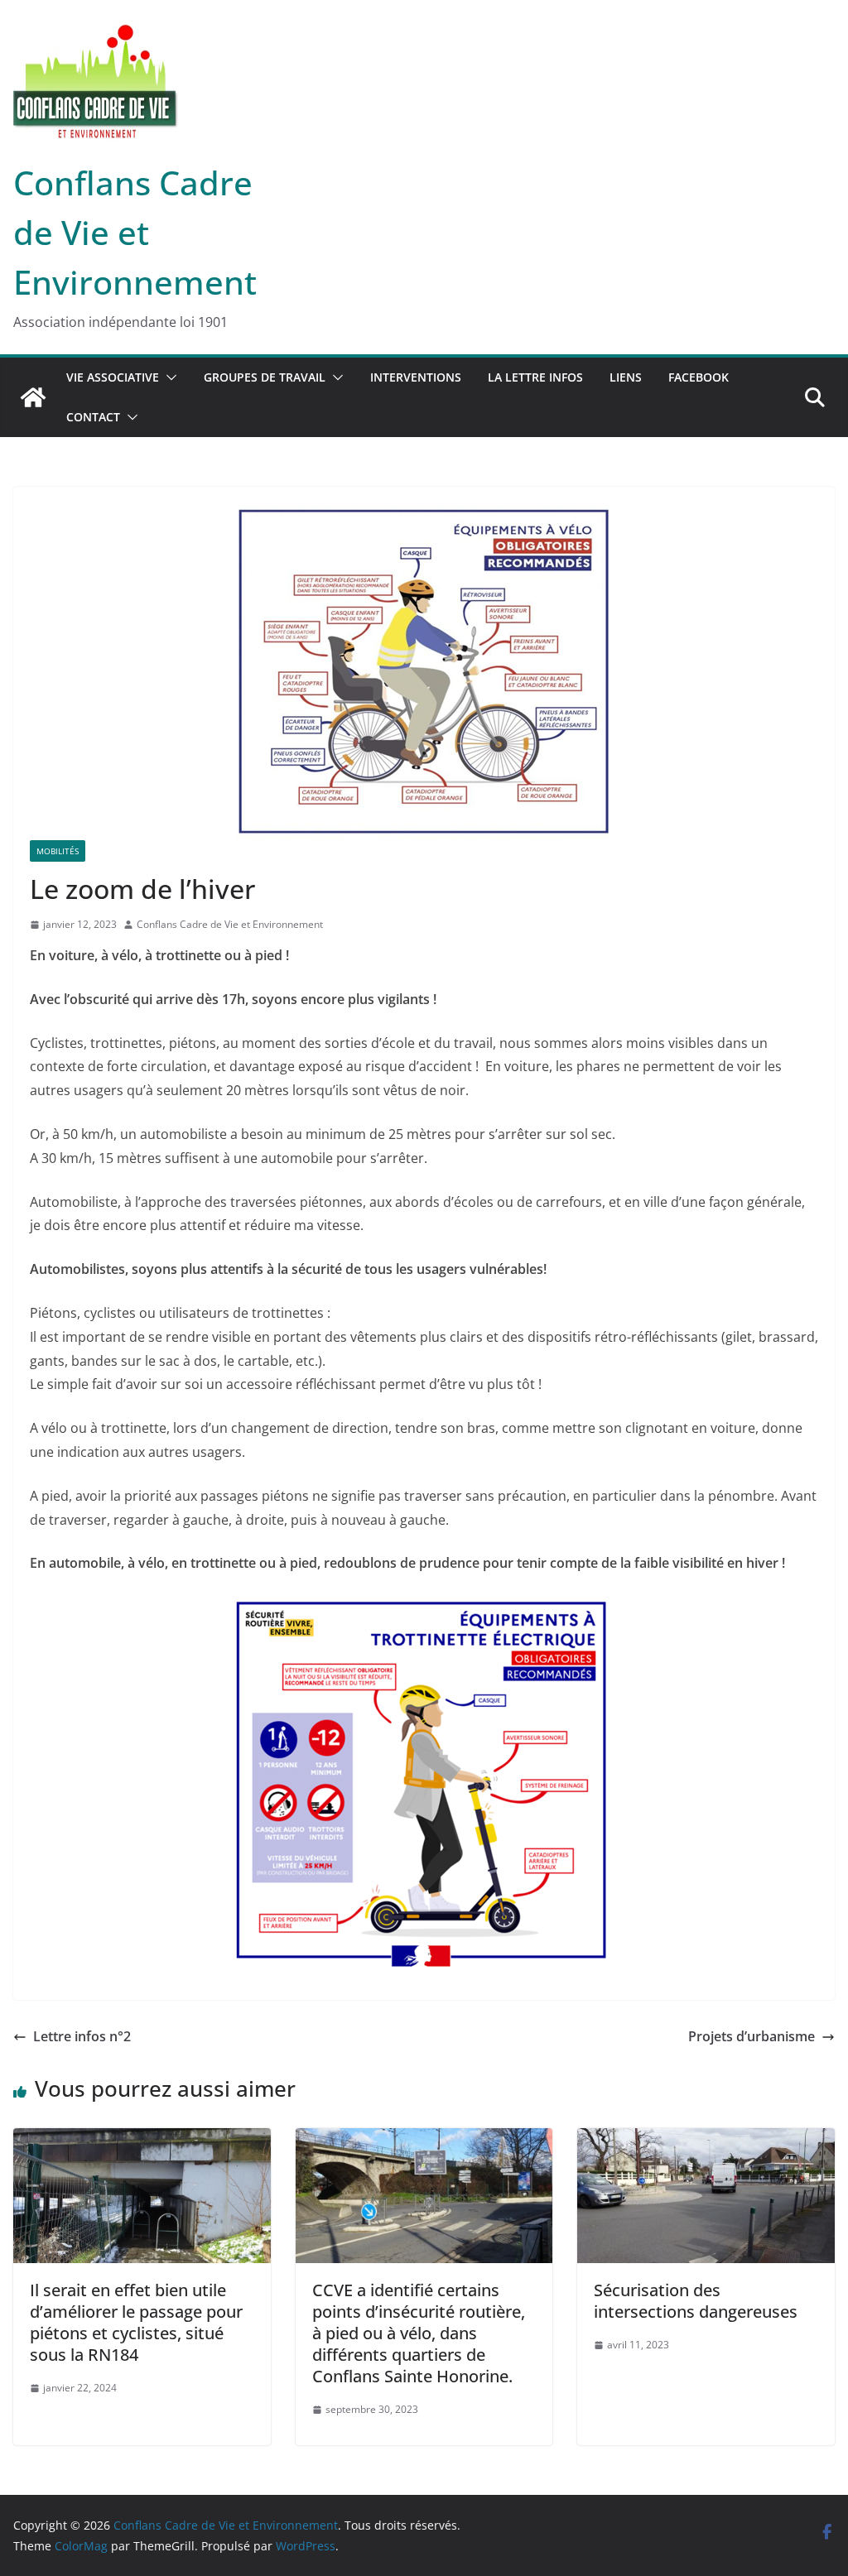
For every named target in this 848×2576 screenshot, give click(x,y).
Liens (626, 377)
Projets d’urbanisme (752, 2036)
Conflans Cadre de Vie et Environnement (135, 232)
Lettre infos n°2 (82, 2036)
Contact (93, 417)
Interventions (416, 377)
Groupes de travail (265, 377)
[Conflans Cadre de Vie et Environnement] (33, 397)
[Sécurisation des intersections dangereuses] (706, 2140)
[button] (168, 377)
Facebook (699, 377)
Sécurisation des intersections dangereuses (696, 2301)
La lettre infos (535, 377)
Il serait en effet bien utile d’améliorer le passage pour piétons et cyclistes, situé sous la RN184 (136, 2322)
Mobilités (58, 851)
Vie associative (113, 377)
